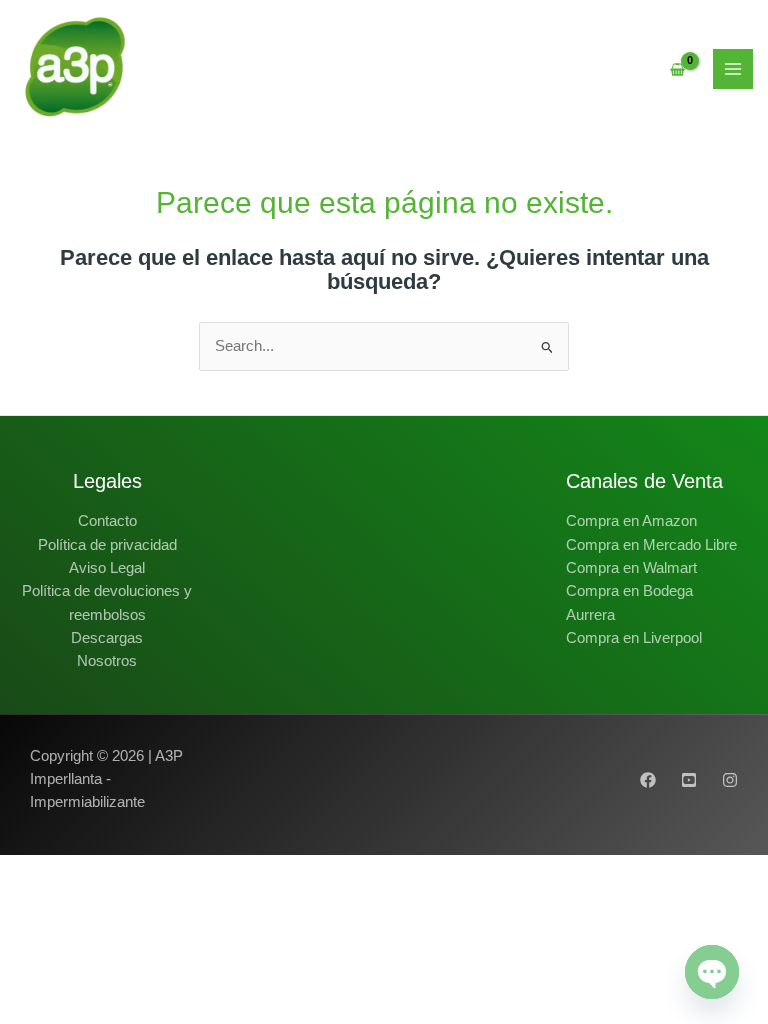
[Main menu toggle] (733, 69)
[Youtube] (689, 780)
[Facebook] (648, 780)
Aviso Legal (107, 568)
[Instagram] (730, 780)
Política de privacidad (107, 545)
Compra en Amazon (631, 521)
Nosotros (107, 661)
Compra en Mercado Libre (651, 545)
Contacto (107, 521)
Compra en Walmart (631, 568)
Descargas (107, 638)
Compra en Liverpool (634, 638)
